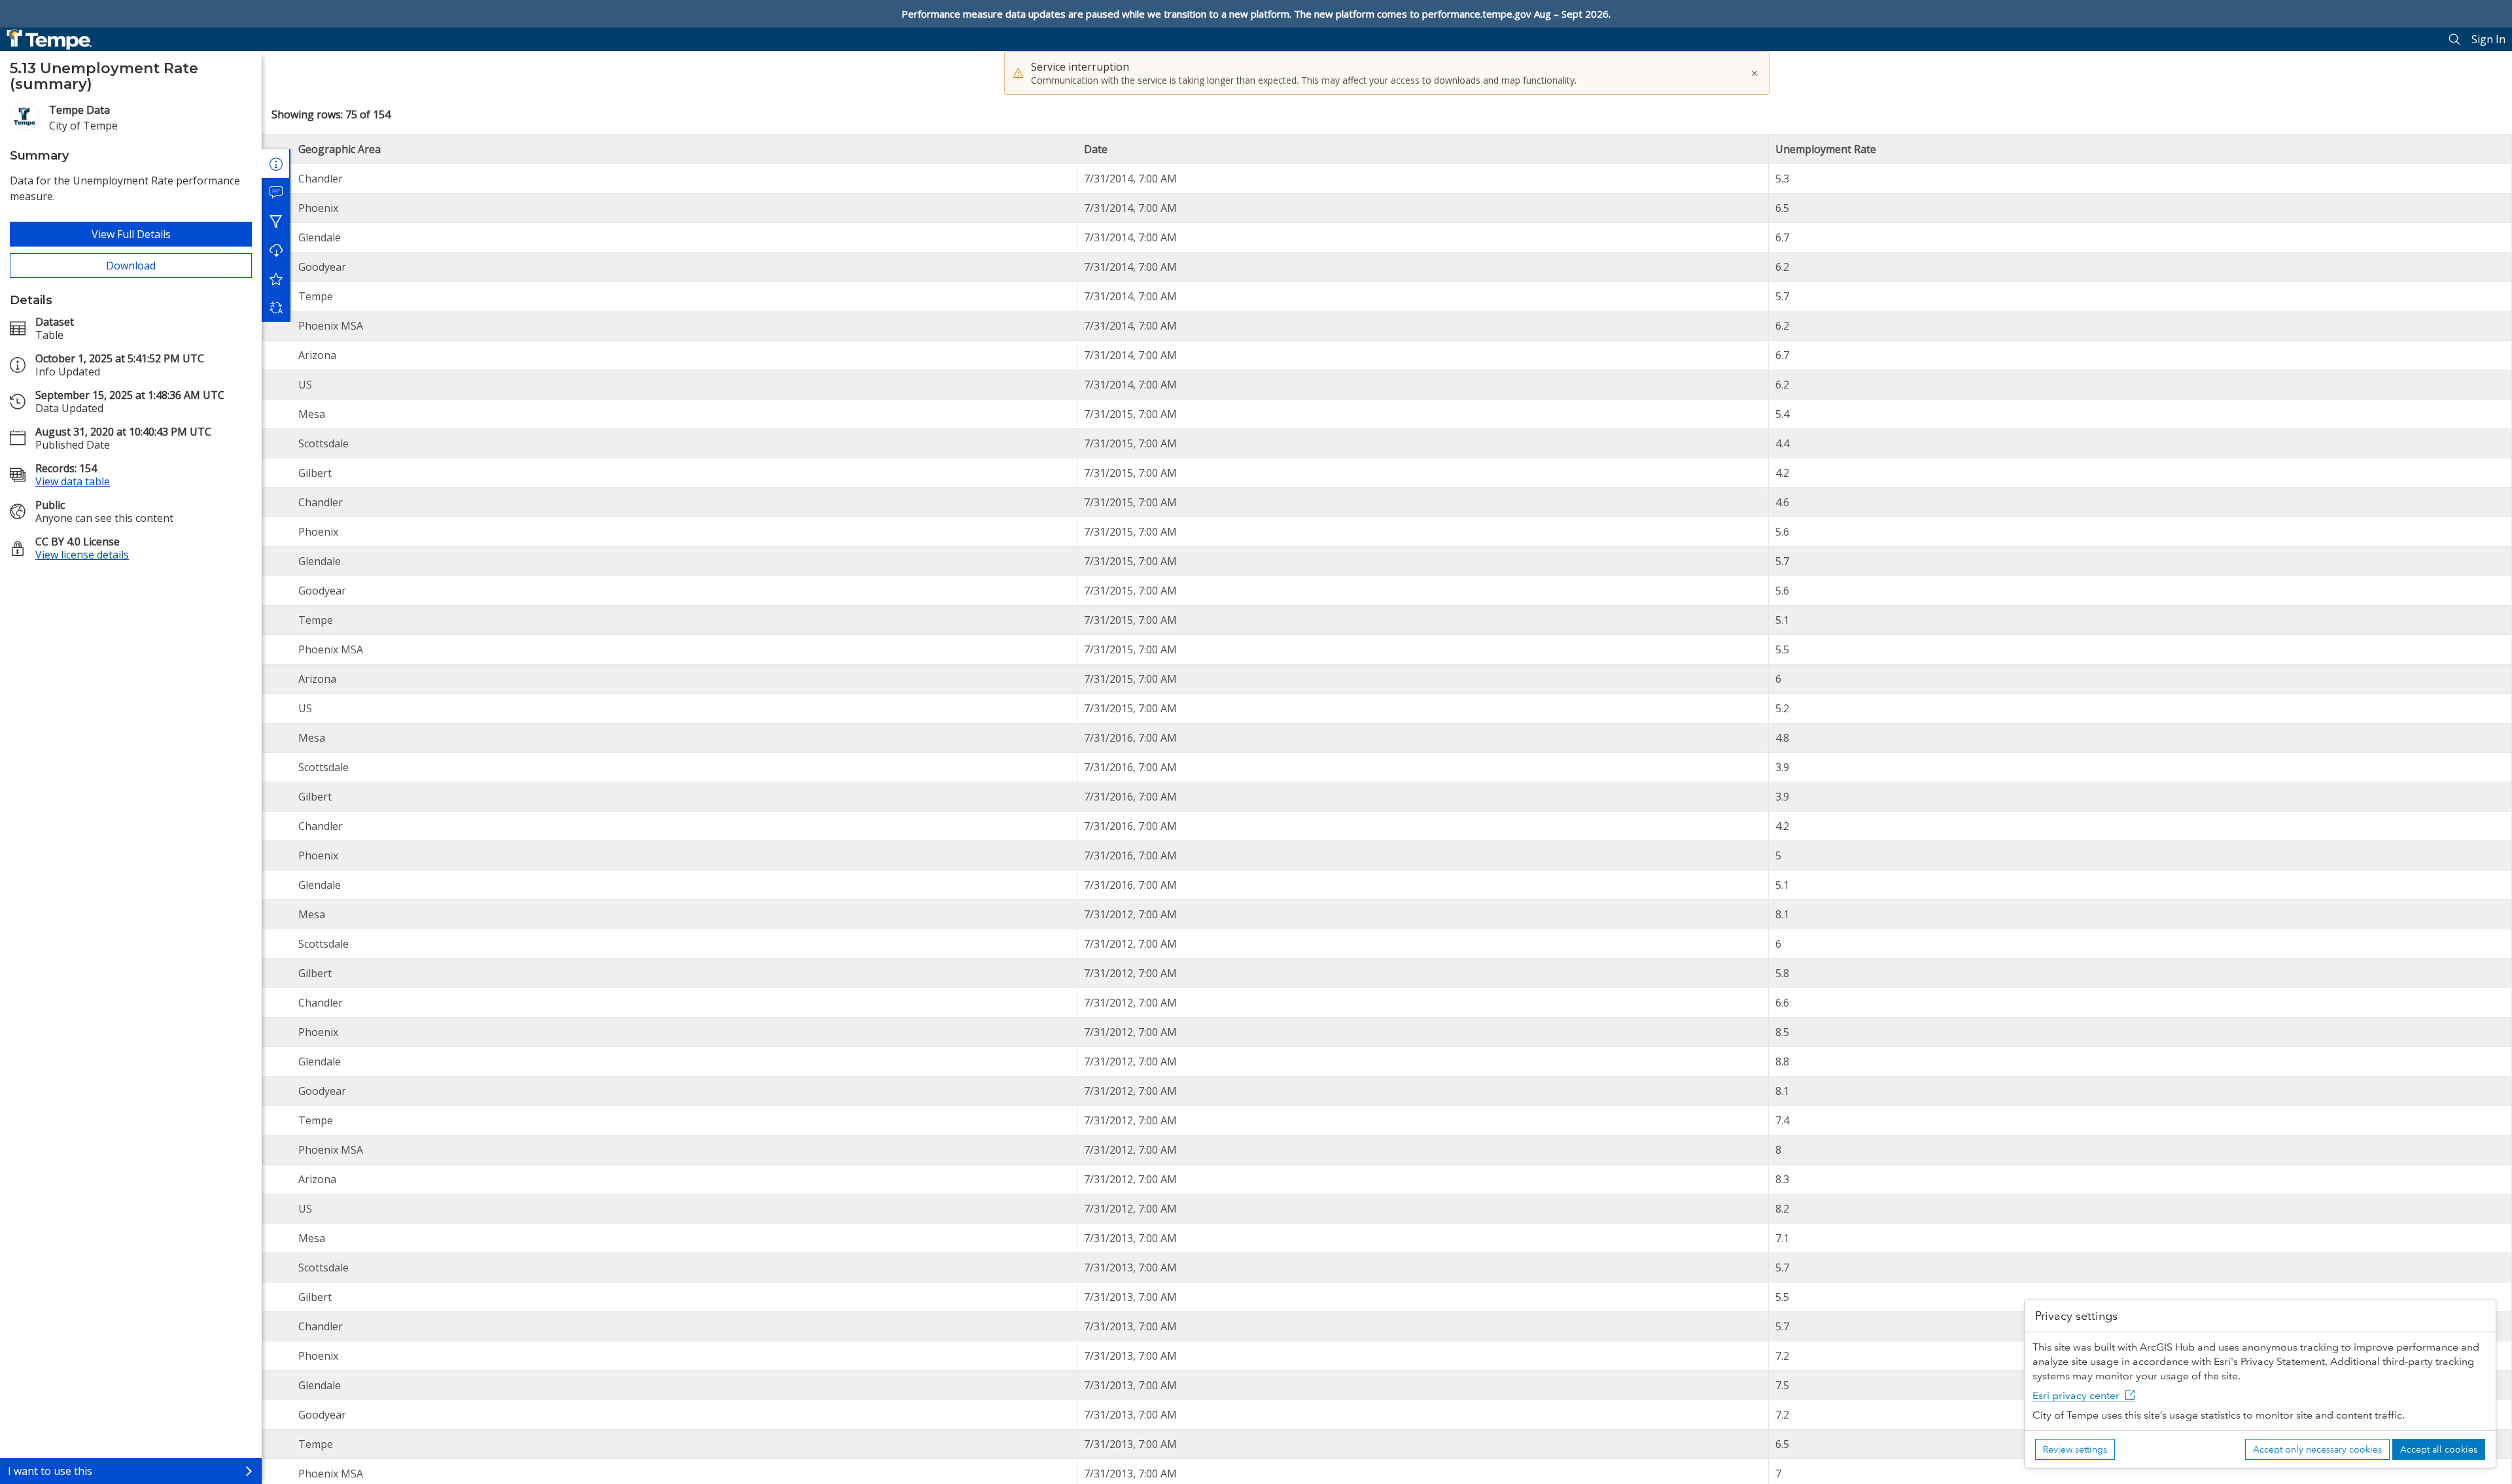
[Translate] (276, 307)
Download (131, 266)
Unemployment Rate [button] (1826, 149)
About (276, 164)
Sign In (2488, 39)
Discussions (276, 192)
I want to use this (50, 1471)
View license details (82, 555)
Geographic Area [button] (340, 149)
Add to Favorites (276, 279)
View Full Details (131, 234)
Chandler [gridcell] (321, 179)
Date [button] (1096, 149)
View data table (73, 481)
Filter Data (276, 221)
